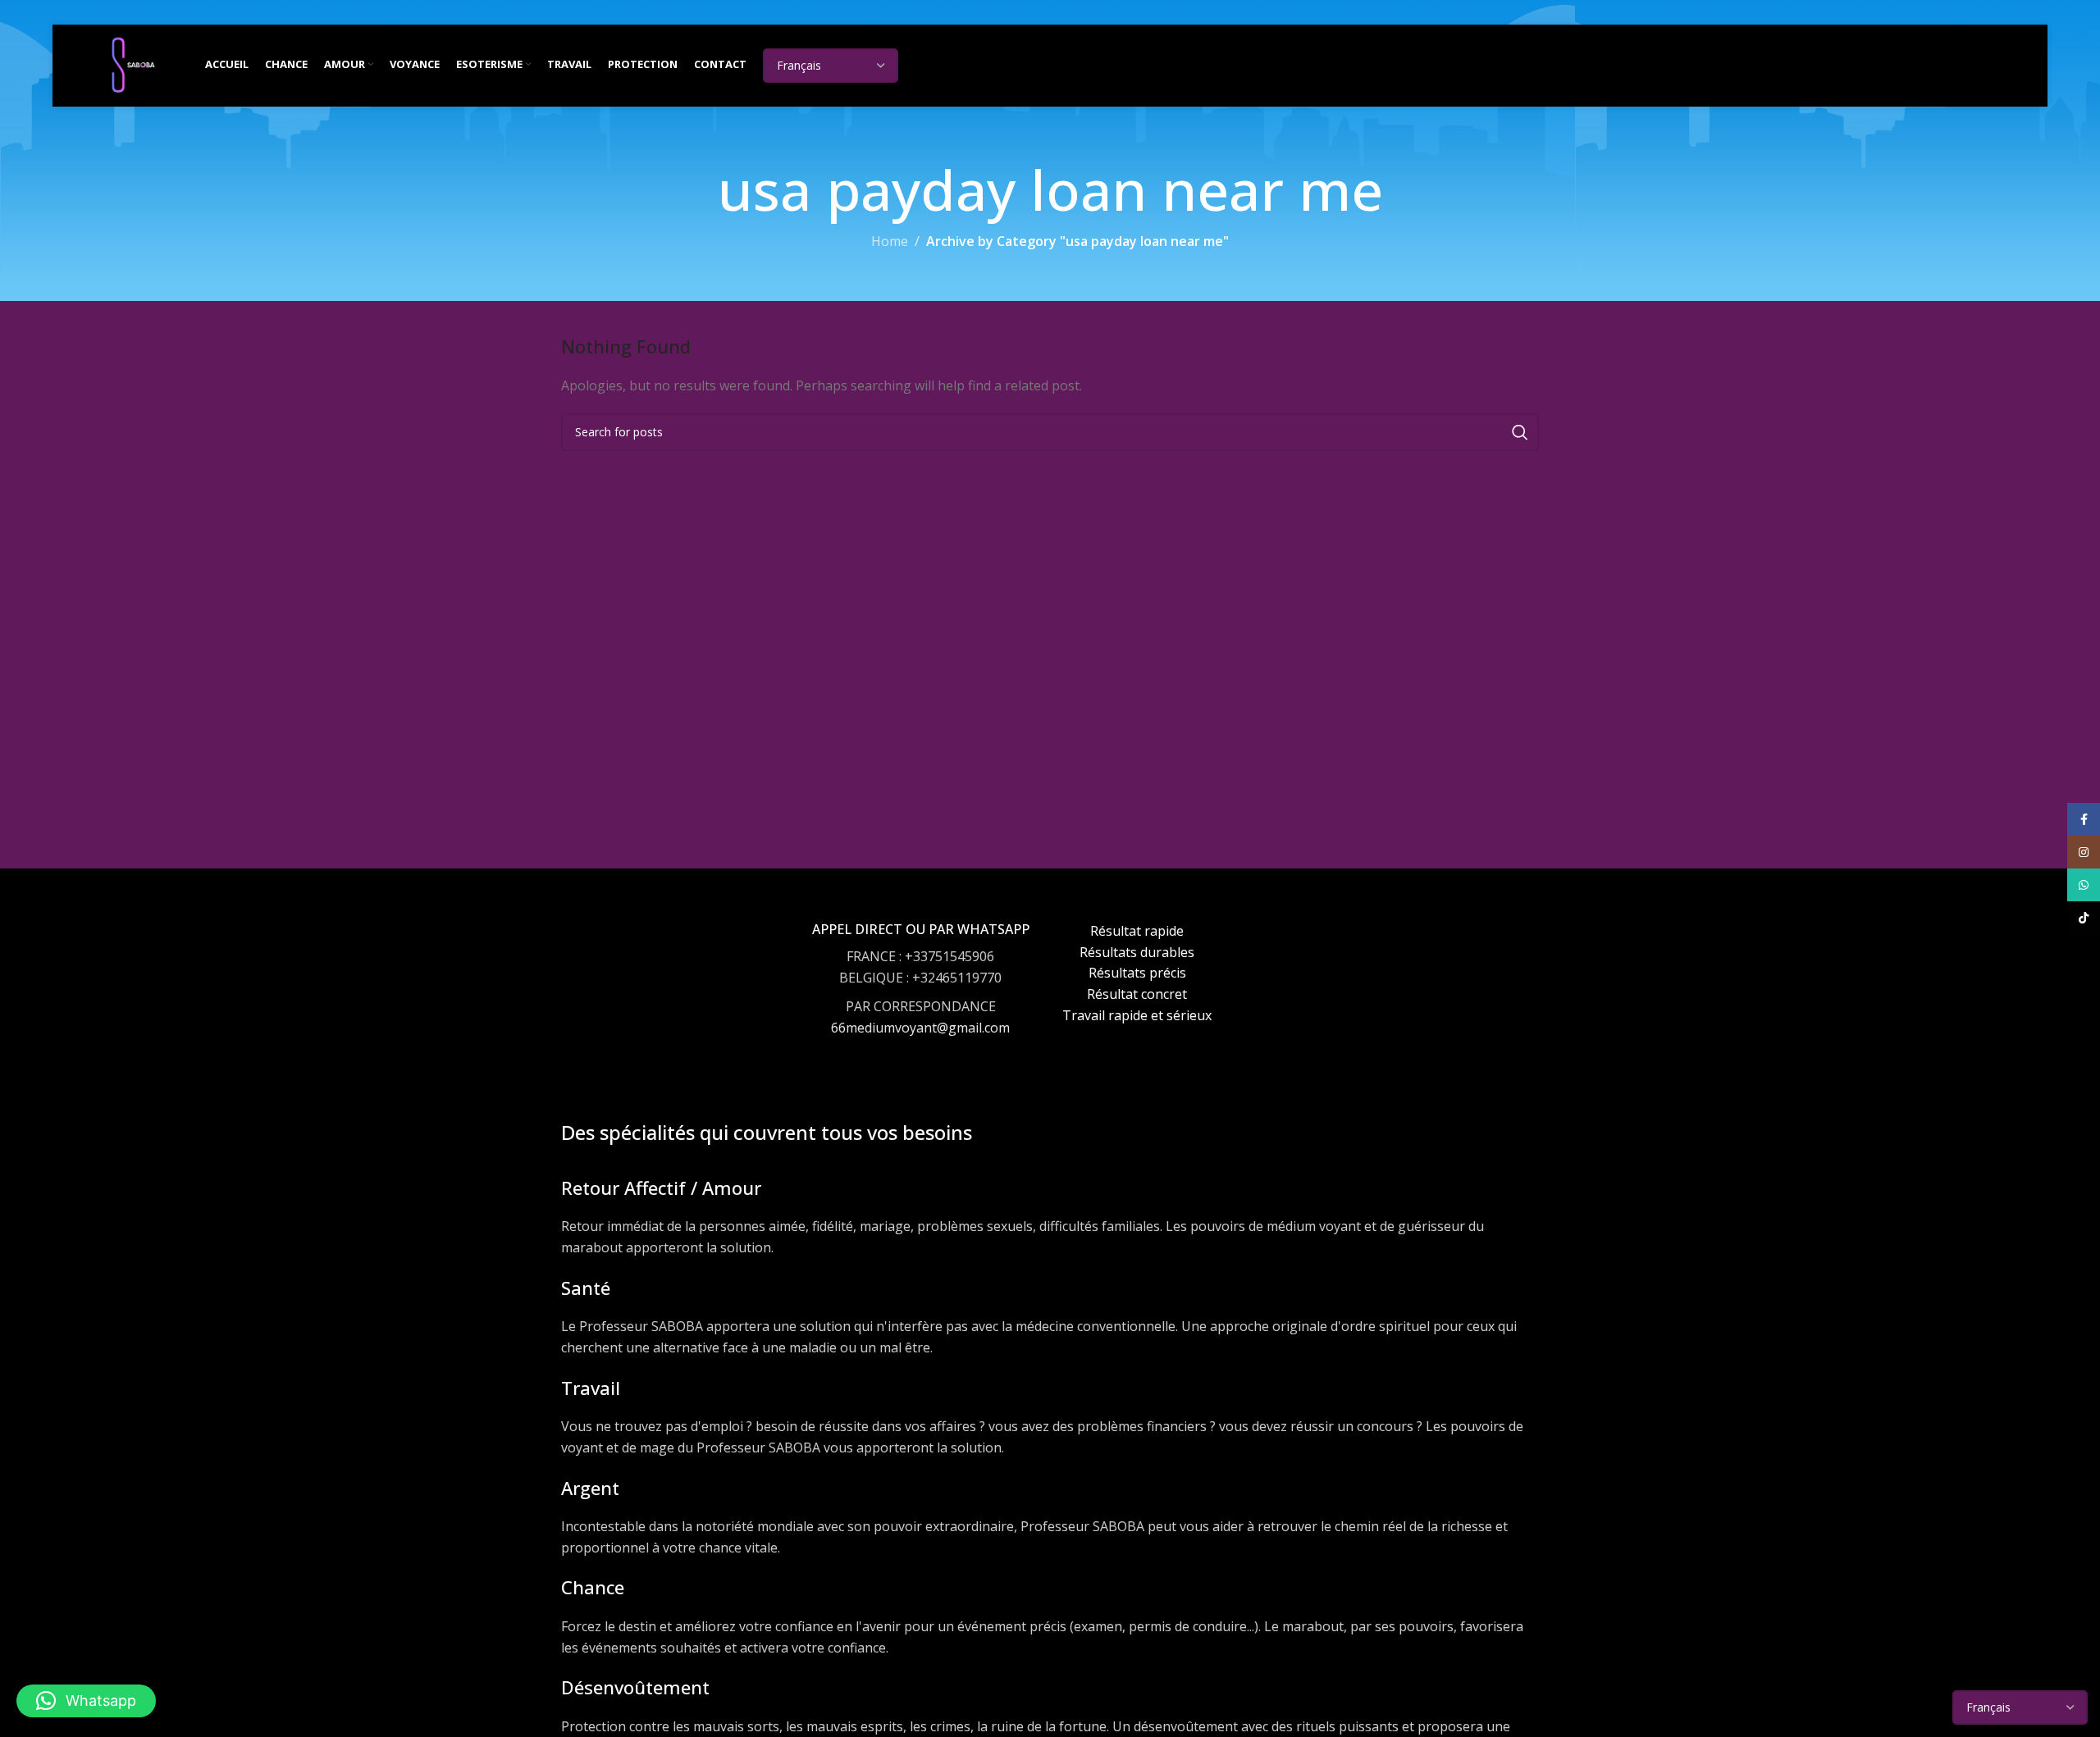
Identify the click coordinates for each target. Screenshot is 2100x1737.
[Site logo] (133, 64)
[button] (86, 1701)
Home (890, 241)
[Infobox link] (921, 994)
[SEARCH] (1520, 432)
